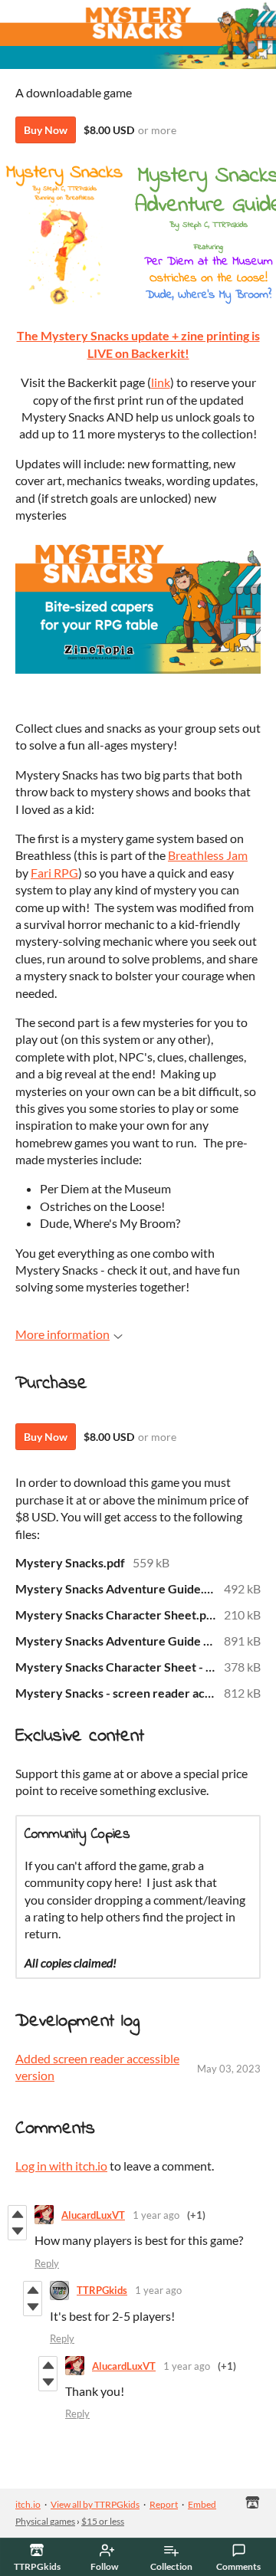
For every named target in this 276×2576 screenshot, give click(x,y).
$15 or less (103, 2521)
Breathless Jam (208, 855)
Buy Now (46, 130)
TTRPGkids (102, 2290)
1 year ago (156, 2215)
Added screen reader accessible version (97, 2067)
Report (164, 2504)
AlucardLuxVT (93, 2215)
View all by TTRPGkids (95, 2504)
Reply (47, 2263)
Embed (202, 2504)
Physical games (45, 2521)
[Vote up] (17, 2214)
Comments (238, 2566)
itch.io (28, 2504)
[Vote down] (17, 2231)
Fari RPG (54, 873)
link (161, 382)
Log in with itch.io (61, 2166)
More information (62, 1334)
